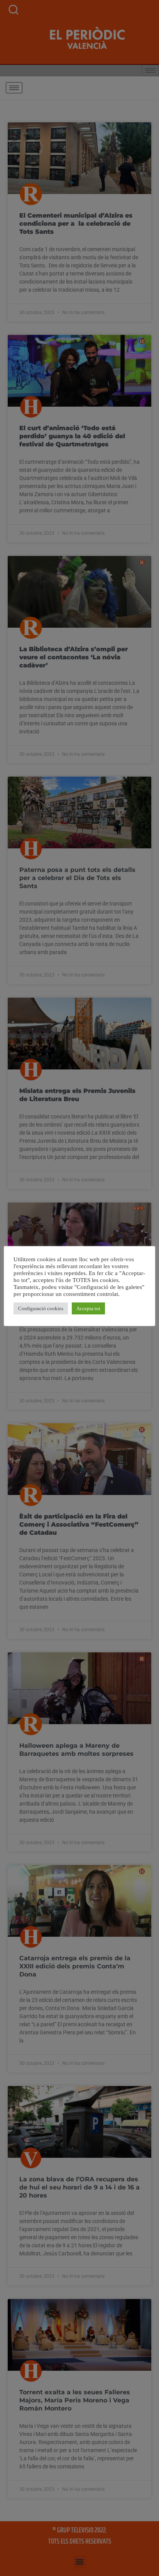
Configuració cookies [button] (41, 1308)
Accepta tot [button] (88, 1308)
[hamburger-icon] (14, 88)
